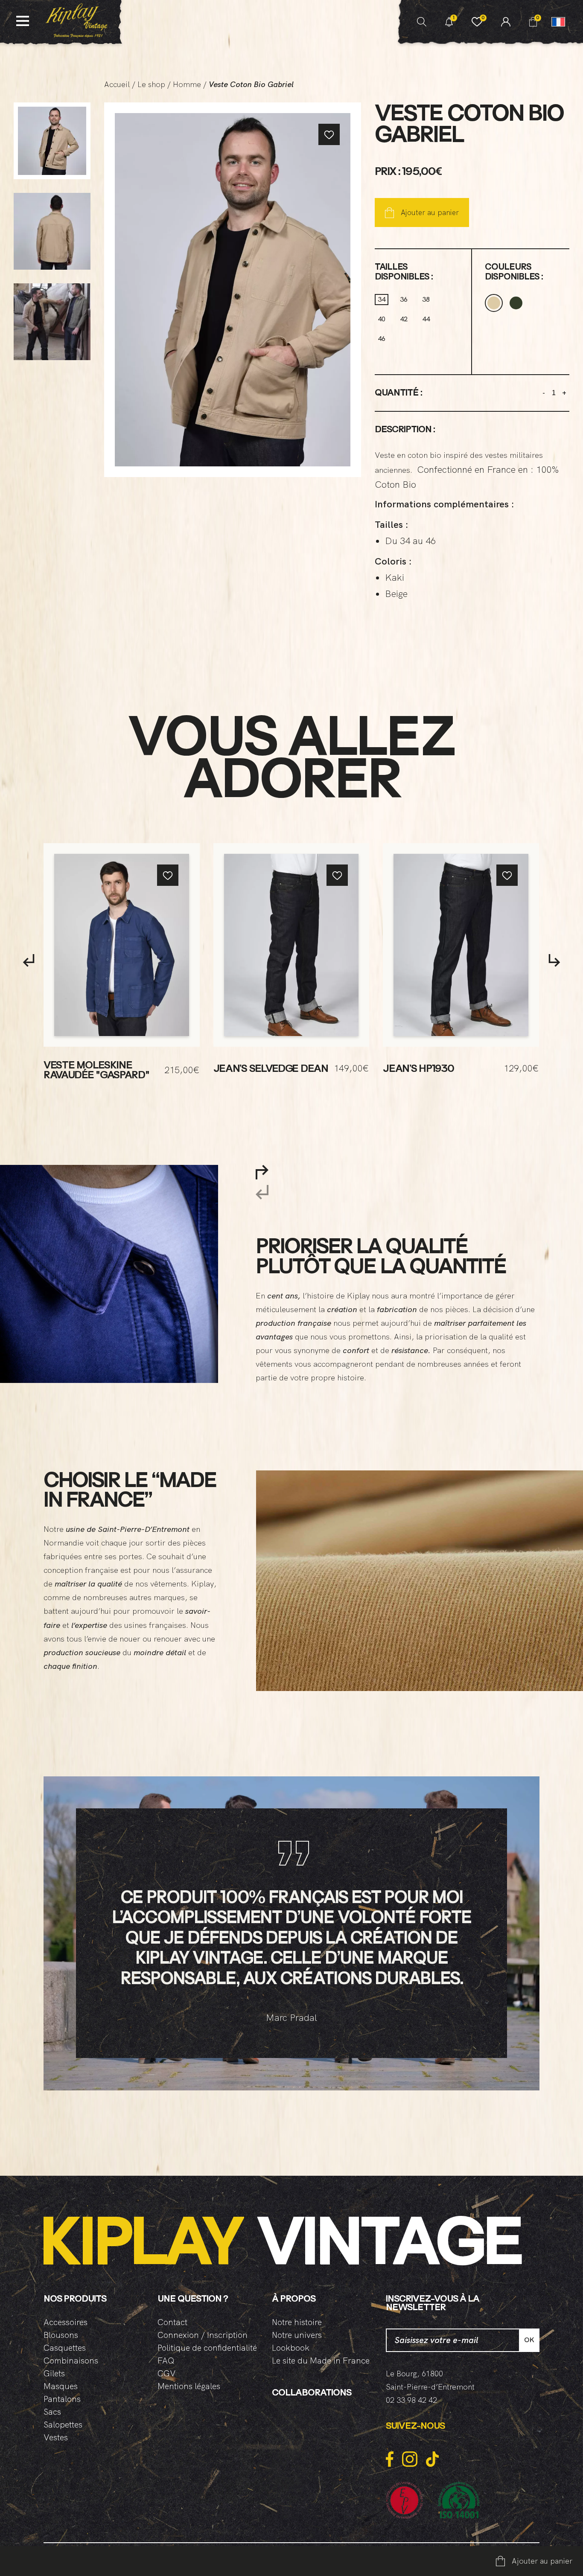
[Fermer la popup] (513, 1234)
